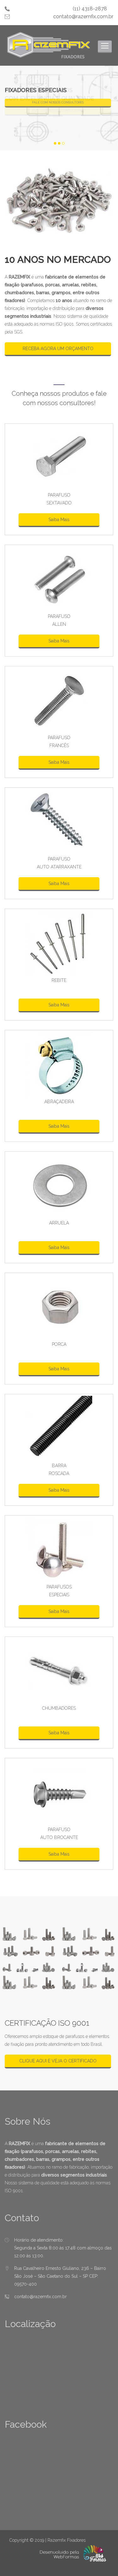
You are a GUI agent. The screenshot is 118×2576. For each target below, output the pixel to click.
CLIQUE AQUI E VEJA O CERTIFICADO (58, 2061)
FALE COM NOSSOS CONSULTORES (58, 102)
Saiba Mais (59, 520)
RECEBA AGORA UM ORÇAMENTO (58, 349)
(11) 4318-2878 (90, 9)
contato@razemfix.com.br (83, 17)
